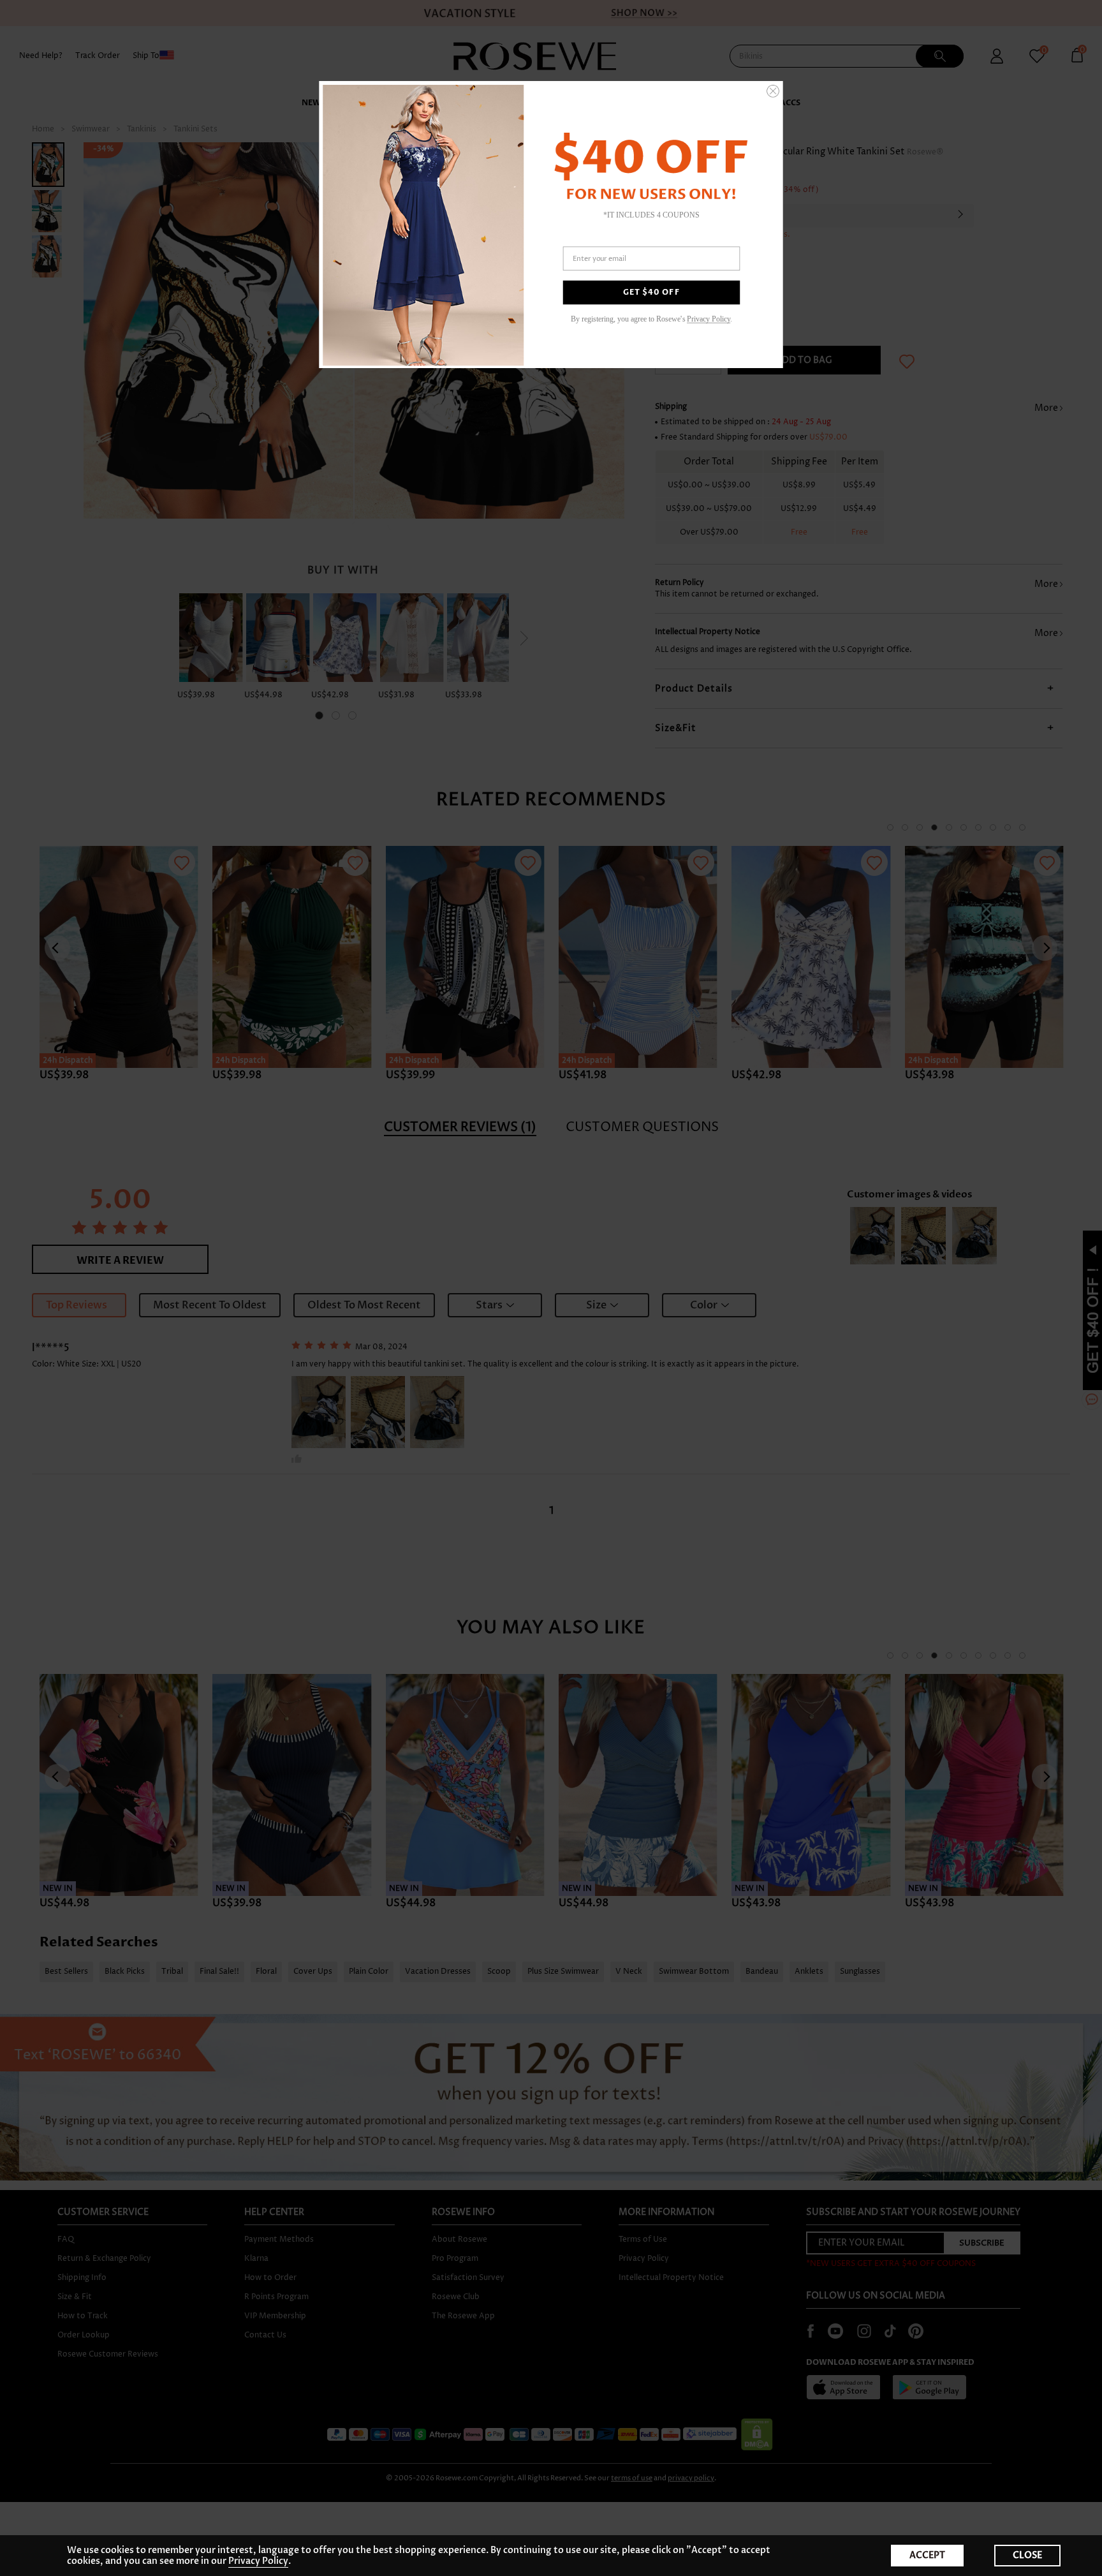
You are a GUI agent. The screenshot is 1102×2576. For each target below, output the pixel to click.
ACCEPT (927, 2555)
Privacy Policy (258, 2561)
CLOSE (1027, 2555)
